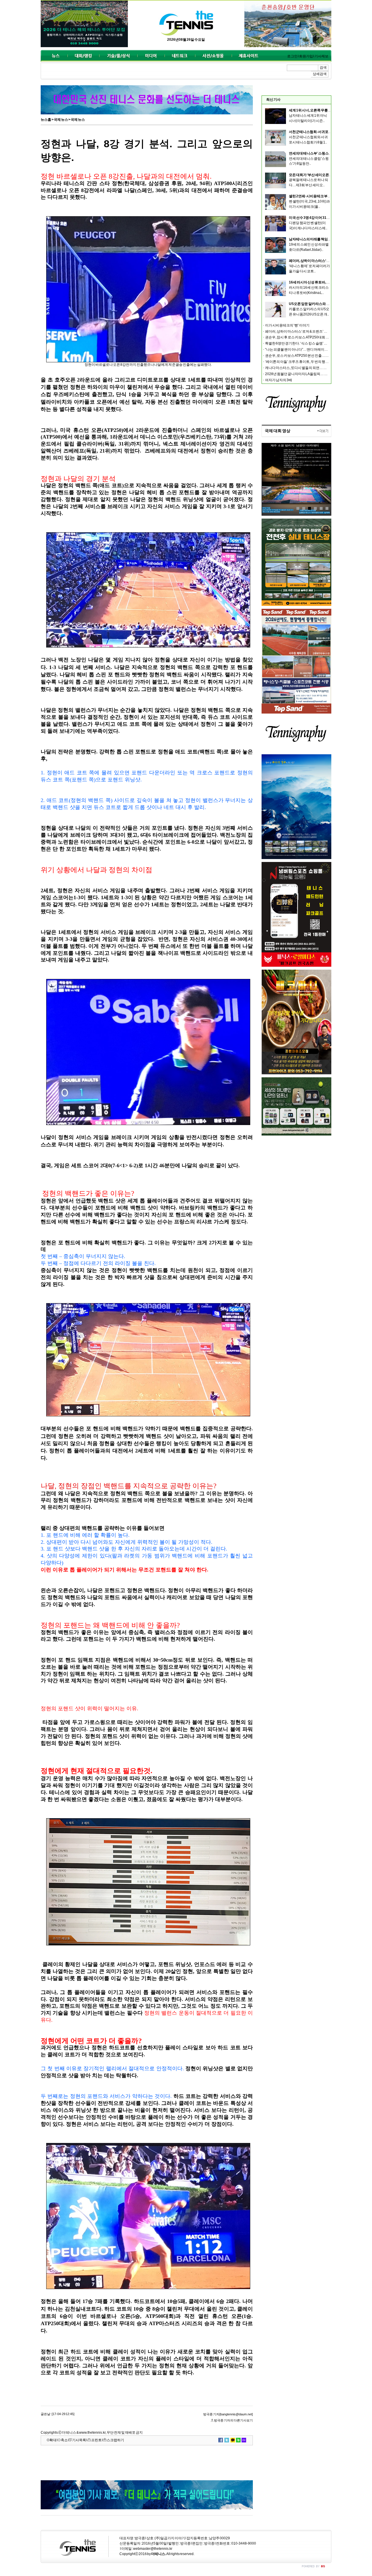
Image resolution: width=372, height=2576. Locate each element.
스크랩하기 (115, 2440)
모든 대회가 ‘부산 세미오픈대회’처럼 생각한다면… (327, 175)
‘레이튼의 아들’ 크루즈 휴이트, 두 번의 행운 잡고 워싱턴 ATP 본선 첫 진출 (318, 362)
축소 (64, 2440)
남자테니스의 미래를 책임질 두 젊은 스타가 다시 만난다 (330, 239)
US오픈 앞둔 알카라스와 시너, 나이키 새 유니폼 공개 (328, 304)
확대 (53, 2440)
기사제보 (321, 56)
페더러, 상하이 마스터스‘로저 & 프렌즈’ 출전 (322, 261)
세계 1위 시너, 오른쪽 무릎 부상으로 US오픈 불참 (325, 110)
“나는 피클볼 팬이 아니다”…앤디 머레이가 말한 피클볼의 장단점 (313, 350)
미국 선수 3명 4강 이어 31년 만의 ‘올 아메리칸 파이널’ (328, 218)
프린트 (96, 2440)
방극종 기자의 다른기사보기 (233, 2420)
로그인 (292, 56)
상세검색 (320, 74)
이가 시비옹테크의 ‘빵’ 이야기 (287, 325)
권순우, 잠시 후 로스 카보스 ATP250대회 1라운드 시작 (305, 337)
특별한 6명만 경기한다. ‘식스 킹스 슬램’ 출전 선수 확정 (305, 343)
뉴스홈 (46, 120)
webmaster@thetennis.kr (153, 2549)
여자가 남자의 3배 (279, 380)
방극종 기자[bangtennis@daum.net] (228, 2414)
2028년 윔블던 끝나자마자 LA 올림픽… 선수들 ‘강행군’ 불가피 (311, 374)
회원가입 (306, 56)
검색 (323, 68)
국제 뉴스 (61, 120)
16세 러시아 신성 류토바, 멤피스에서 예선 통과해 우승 (329, 282)
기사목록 (79, 2440)
